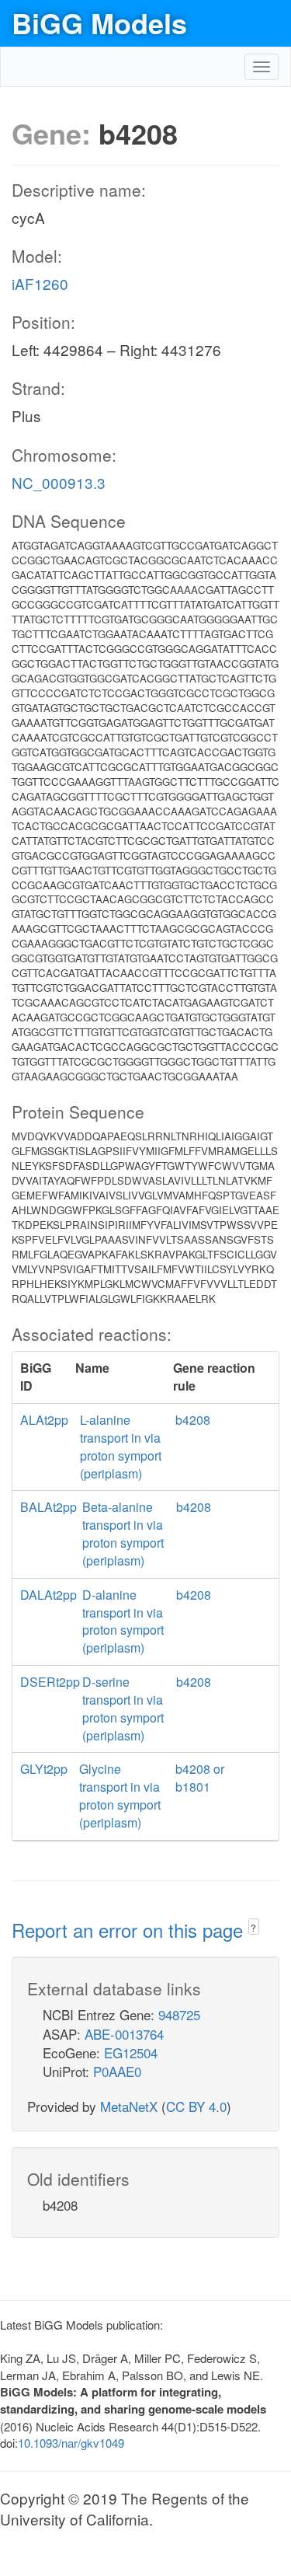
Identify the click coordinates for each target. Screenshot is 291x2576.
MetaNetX (129, 2106)
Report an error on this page (130, 1930)
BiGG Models (99, 23)
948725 (179, 2014)
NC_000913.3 (59, 482)
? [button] (253, 1927)
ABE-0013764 (124, 2034)
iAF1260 (40, 283)
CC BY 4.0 (196, 2106)
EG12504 (131, 2052)
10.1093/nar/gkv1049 (71, 2443)
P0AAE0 (117, 2071)
